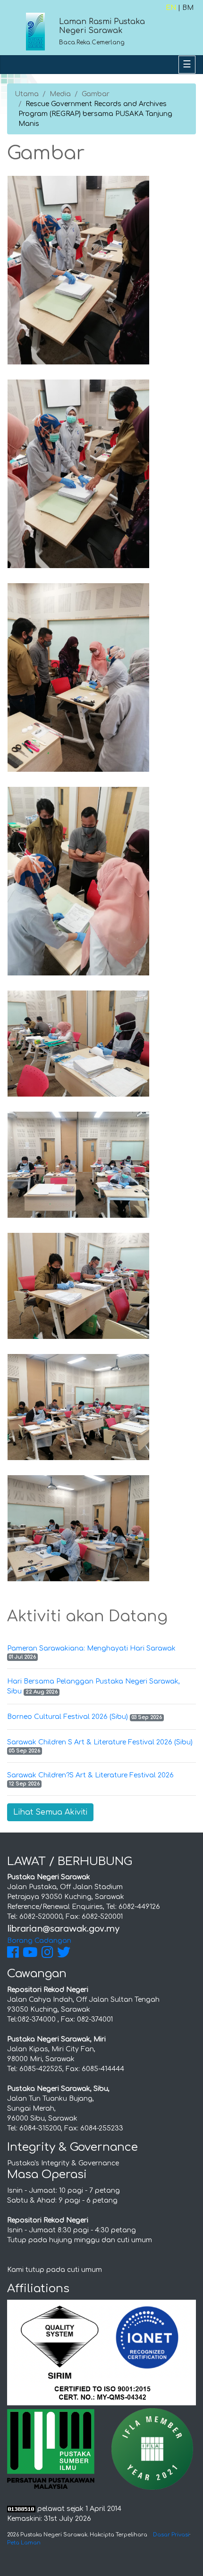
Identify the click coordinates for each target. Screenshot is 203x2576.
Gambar (96, 94)
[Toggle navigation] (187, 65)
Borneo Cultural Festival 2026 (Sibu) (68, 1717)
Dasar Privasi (171, 2535)
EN (171, 8)
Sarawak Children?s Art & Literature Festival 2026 (90, 1775)
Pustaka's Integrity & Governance (63, 2163)
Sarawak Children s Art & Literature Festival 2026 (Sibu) (100, 1742)
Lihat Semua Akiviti (50, 1812)
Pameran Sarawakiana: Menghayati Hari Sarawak (91, 1648)
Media (60, 94)
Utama (27, 94)
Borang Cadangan (39, 1941)
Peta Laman (24, 2543)
